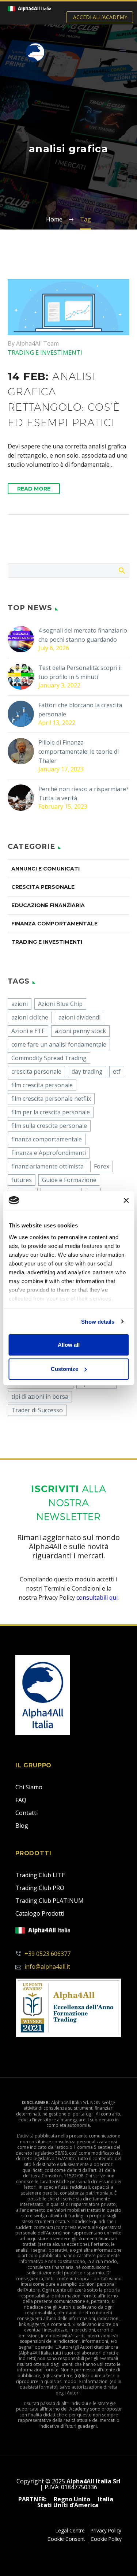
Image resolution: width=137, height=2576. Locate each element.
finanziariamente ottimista (47, 1166)
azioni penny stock (80, 1031)
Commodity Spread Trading (49, 1058)
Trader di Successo (37, 1410)
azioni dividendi (79, 1017)
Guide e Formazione (69, 1180)
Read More (34, 489)
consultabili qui (97, 1598)
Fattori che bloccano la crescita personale (80, 710)
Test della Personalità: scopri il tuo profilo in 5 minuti (80, 672)
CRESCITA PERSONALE (43, 887)
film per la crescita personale (51, 1112)
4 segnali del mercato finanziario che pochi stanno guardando (83, 635)
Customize (64, 1369)
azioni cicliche (30, 1017)
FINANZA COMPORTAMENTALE (54, 924)
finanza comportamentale (47, 1139)
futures (22, 1180)
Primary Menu (123, 51)
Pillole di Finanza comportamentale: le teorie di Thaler (79, 752)
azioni (20, 1004)
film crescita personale (42, 1085)
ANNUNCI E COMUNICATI (45, 869)
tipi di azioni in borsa (40, 1397)
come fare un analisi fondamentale (59, 1044)
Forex (102, 1166)
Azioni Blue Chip (60, 1004)
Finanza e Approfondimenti (49, 1153)
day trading (87, 1071)
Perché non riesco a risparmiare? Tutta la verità (83, 793)
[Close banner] (126, 1200)
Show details (98, 1322)
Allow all (69, 1345)
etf (117, 1071)
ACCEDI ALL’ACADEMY (100, 17)
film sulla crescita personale (49, 1126)
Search (121, 570)
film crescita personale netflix (51, 1099)
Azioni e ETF (28, 1031)
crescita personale (36, 1071)
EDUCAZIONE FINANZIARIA (48, 905)
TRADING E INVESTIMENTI (45, 353)
